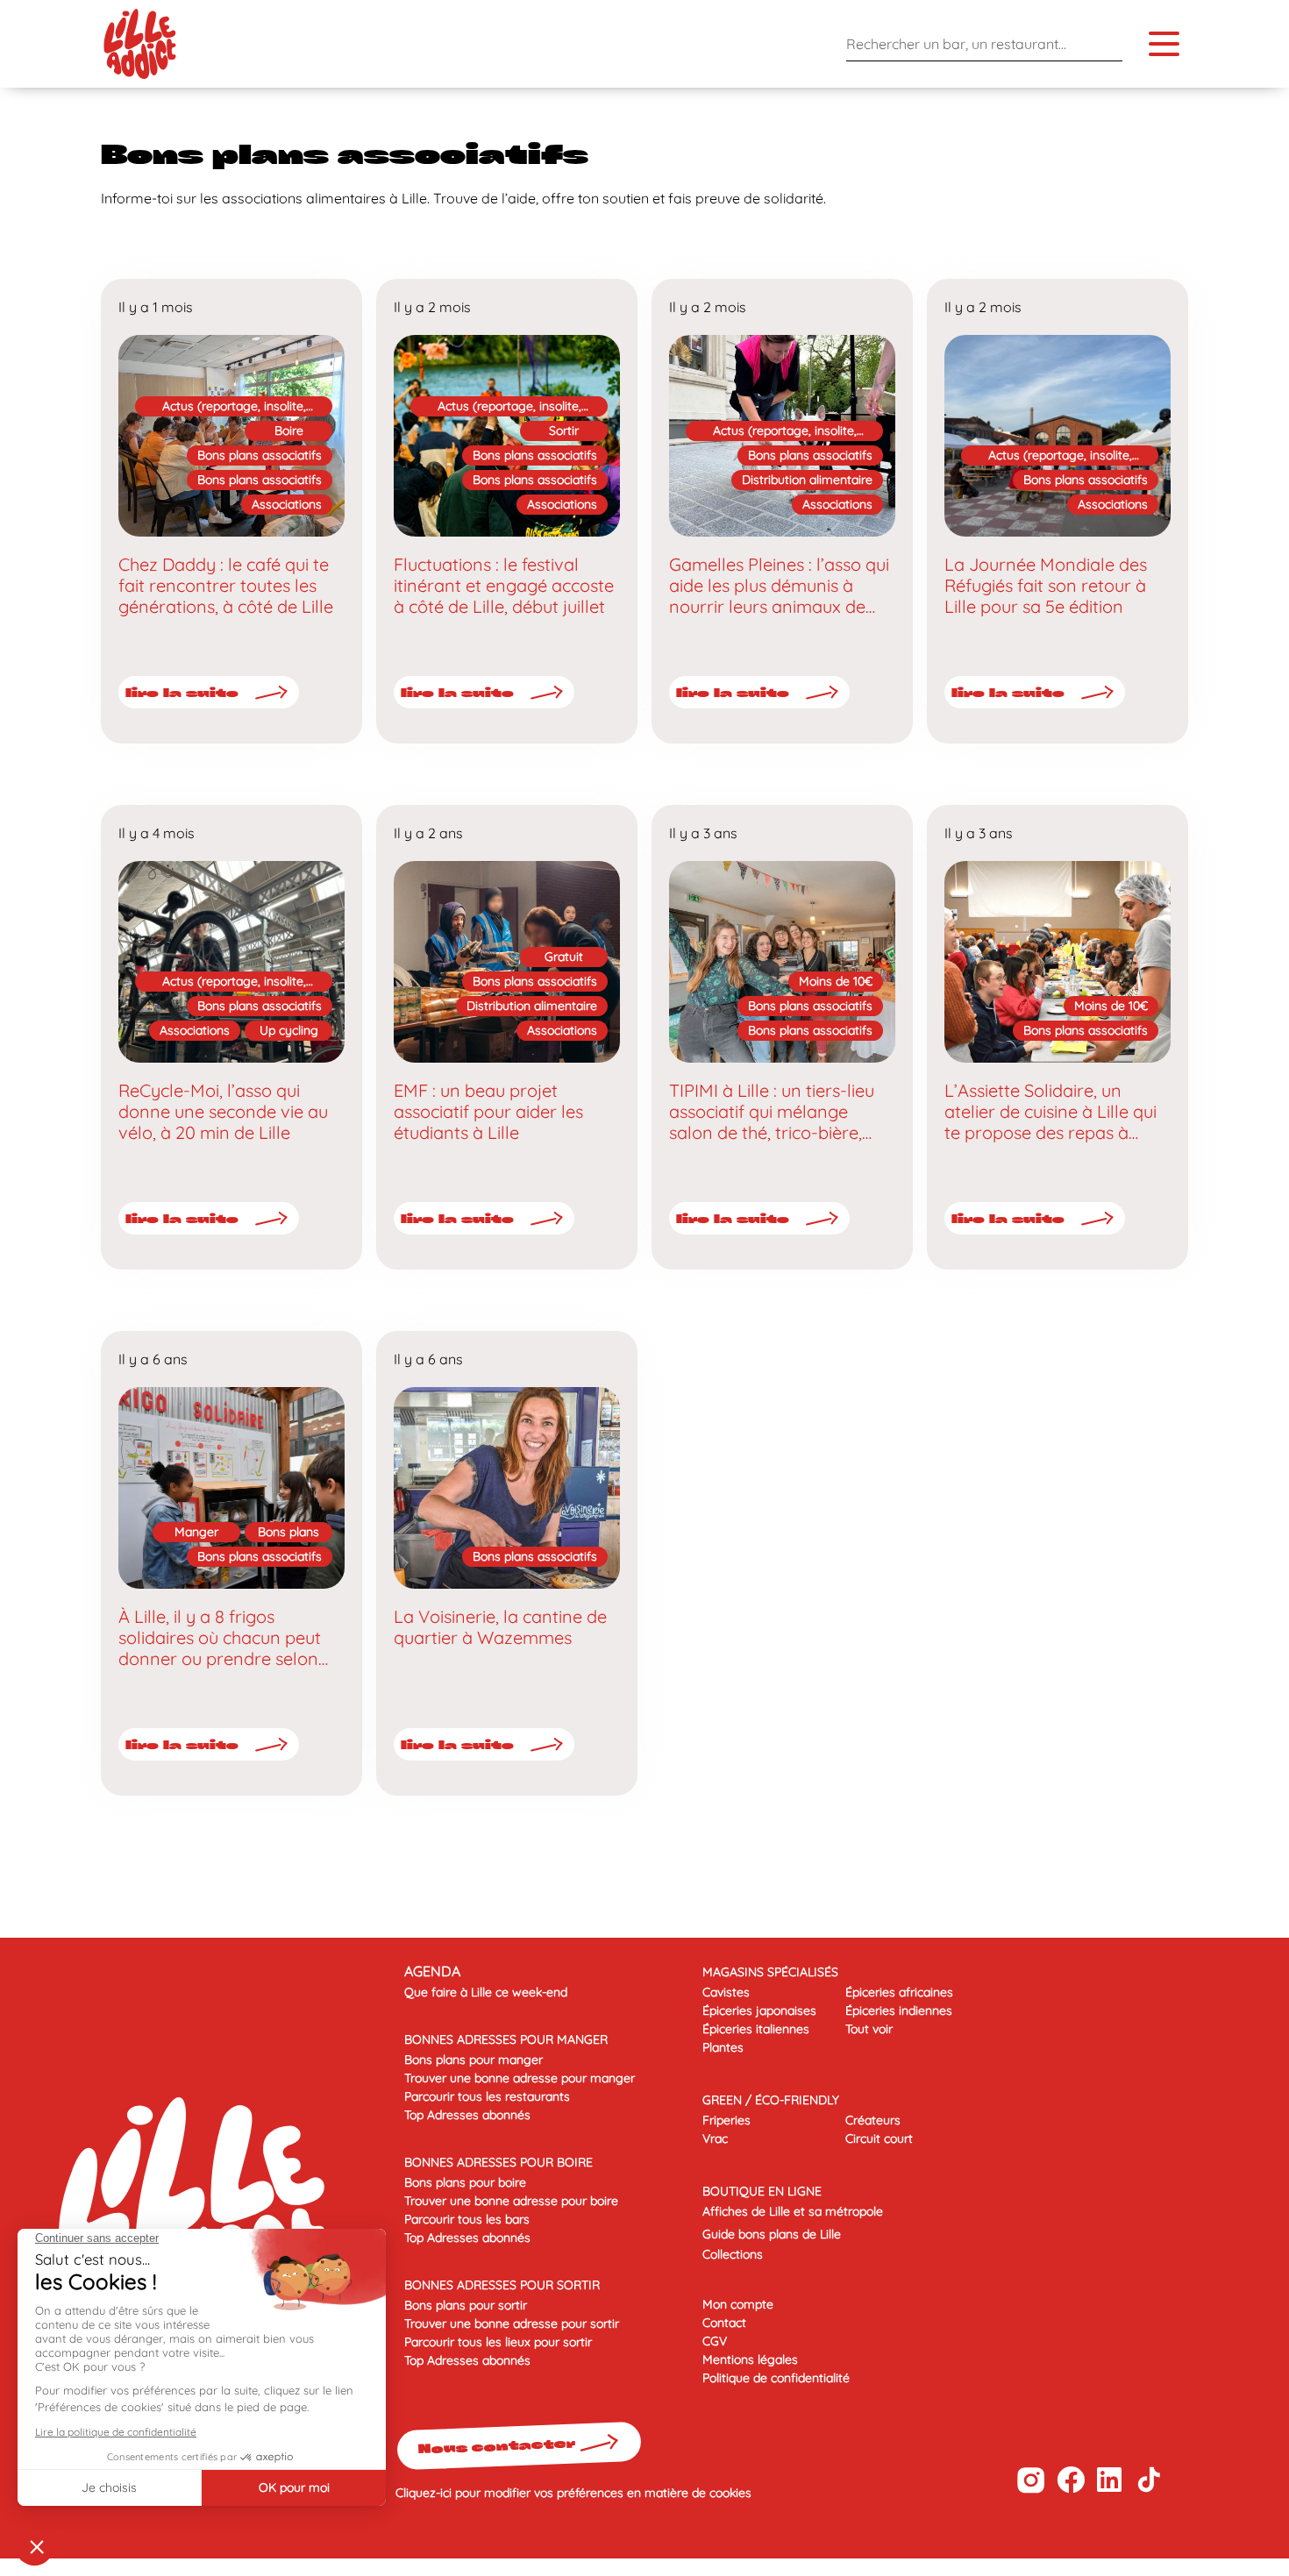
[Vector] (1031, 2480)
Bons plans (288, 1532)
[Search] (1105, 43)
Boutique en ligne (762, 2191)
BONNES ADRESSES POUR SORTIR (502, 2285)
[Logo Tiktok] (1149, 2480)
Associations (287, 504)
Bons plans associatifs (260, 455)
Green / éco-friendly (771, 2100)
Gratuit (564, 957)
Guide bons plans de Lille (772, 2234)
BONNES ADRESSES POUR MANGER (506, 2039)
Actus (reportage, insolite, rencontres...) (234, 407)
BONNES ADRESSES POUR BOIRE (499, 2162)
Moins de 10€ (836, 981)
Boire (289, 431)
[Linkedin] (1110, 2480)
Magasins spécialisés (770, 1972)
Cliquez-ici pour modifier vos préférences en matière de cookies (573, 2493)
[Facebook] (1070, 2480)
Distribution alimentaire (807, 480)
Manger (196, 1532)
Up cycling (289, 1030)
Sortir (564, 431)
